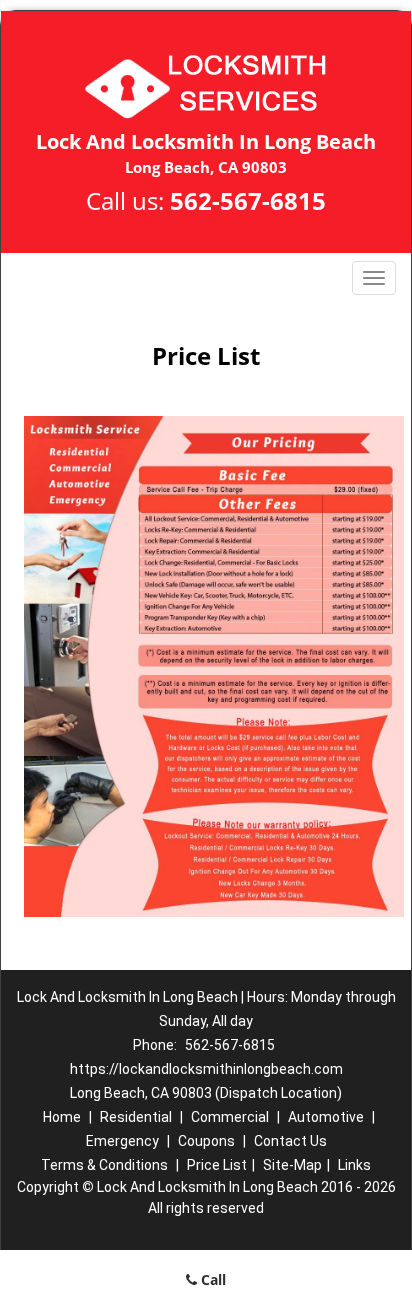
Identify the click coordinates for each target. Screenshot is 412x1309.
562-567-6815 (248, 200)
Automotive (326, 1117)
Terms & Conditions (104, 1165)
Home (62, 1117)
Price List (217, 1165)
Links (354, 1165)
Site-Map (292, 1165)
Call (211, 1279)
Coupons (206, 1141)
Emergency (122, 1141)
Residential (136, 1117)
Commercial (230, 1117)
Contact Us (290, 1141)
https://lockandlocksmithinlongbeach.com (206, 1069)
